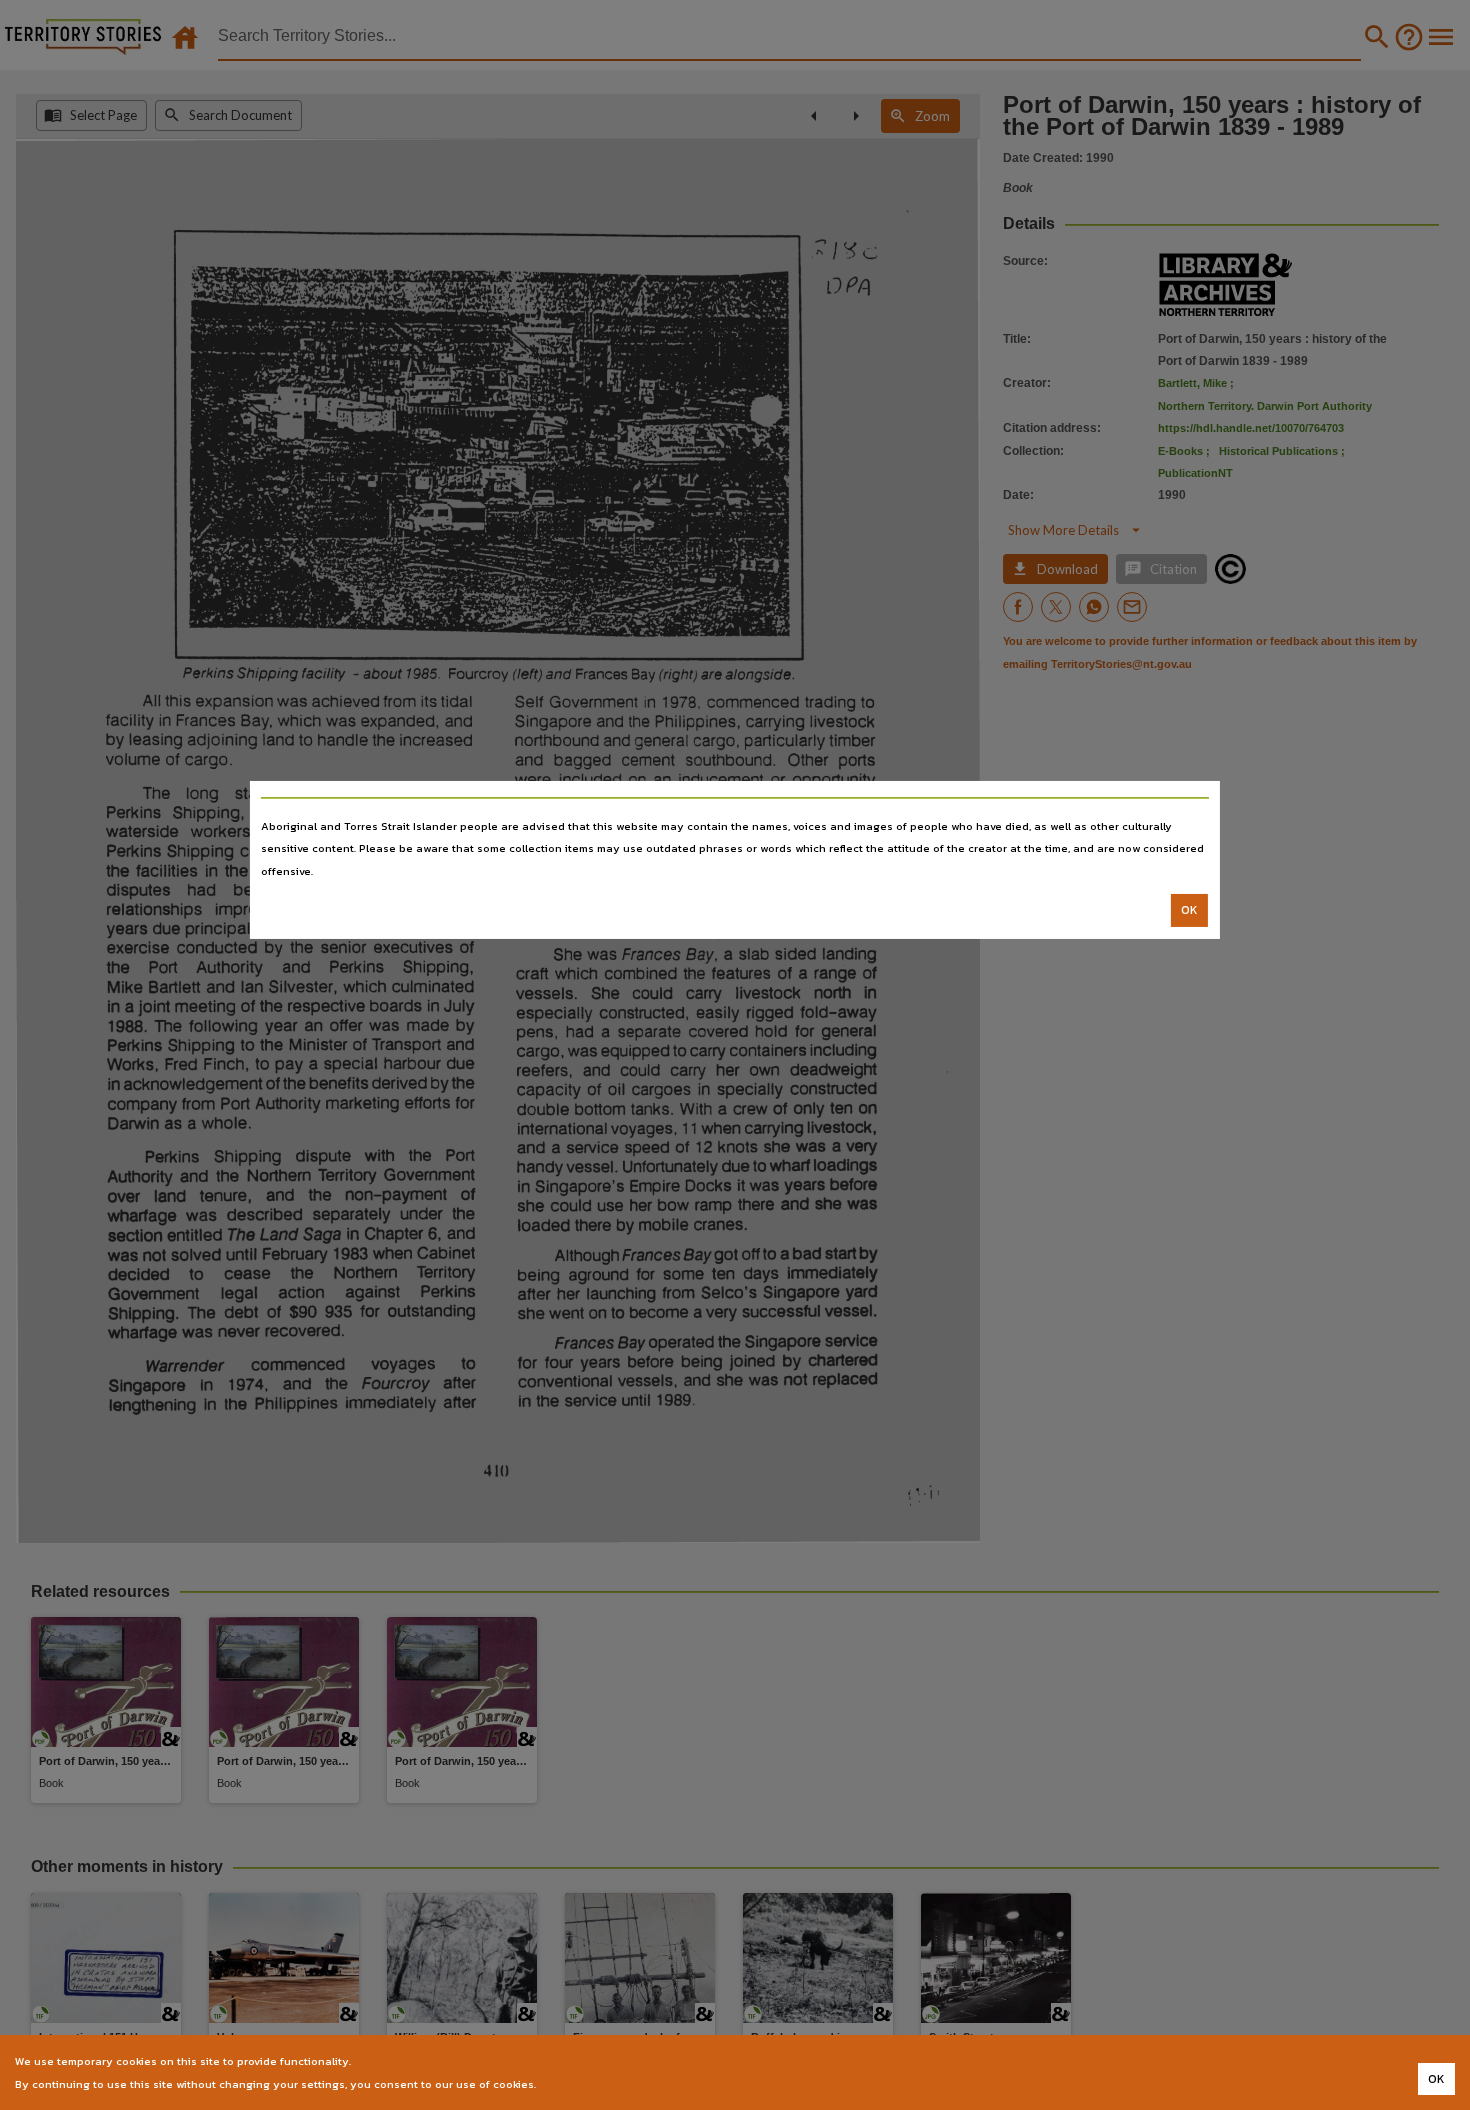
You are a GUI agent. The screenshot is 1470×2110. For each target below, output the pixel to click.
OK (1189, 910)
